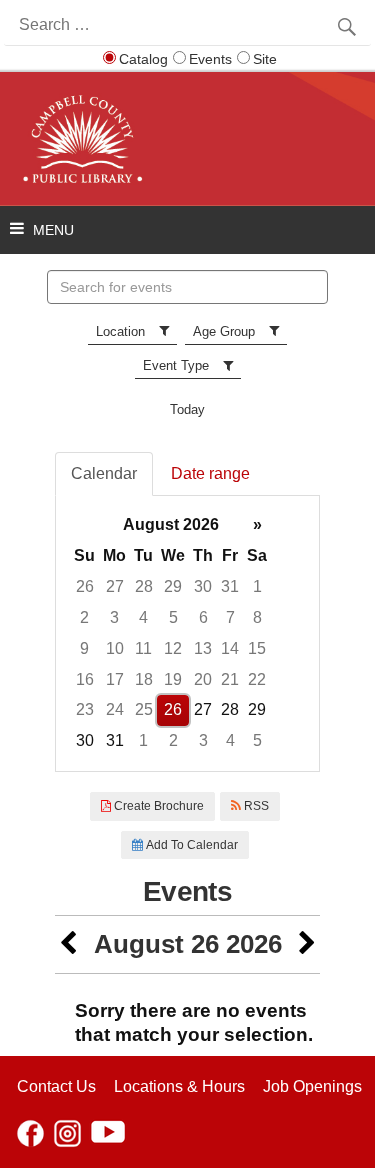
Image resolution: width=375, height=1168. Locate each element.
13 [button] (203, 648)
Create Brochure (157, 806)
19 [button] (173, 679)
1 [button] (257, 586)
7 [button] (230, 617)
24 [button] (115, 709)
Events (210, 59)
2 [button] (84, 617)
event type (176, 365)
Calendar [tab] (104, 473)
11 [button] (143, 648)
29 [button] (173, 586)
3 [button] (114, 617)
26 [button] (85, 586)
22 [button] (257, 679)
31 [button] (230, 586)
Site (265, 59)
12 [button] (173, 648)
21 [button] (230, 679)
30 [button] (203, 586)
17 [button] (115, 679)
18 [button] (144, 679)
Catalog (143, 59)
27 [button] (115, 586)
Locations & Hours (179, 1086)
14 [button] (230, 648)
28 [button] (144, 586)
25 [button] (144, 709)
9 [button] (84, 648)
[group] (187, 633)
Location (120, 331)
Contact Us (56, 1086)
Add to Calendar (190, 845)
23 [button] (85, 709)
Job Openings (312, 1086)
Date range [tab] (210, 473)
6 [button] (203, 617)
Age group (224, 331)
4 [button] (143, 617)
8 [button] (257, 617)
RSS (255, 806)
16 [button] (85, 679)
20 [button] (203, 679)
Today (187, 409)
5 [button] (173, 617)
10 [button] (115, 648)
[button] (68, 944)
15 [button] (257, 648)
